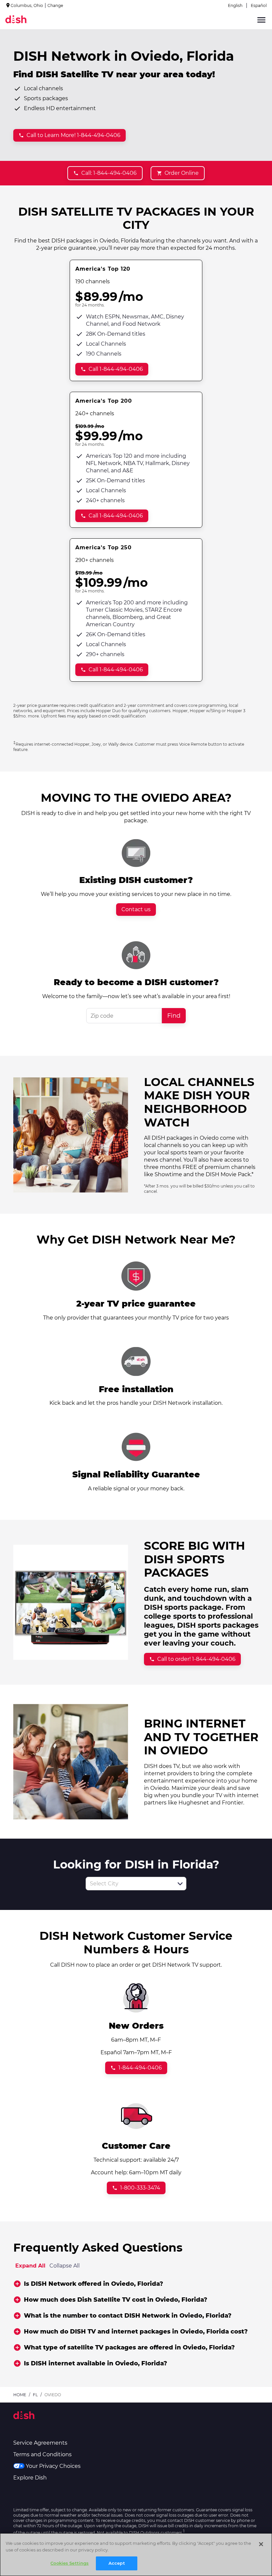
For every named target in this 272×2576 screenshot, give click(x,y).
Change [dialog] (55, 5)
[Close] (261, 2544)
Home (20, 2395)
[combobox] (129, 1884)
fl (35, 2395)
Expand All (30, 2266)
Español (259, 5)
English (235, 5)
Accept (117, 2563)
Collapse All (65, 2266)
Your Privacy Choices (53, 2466)
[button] (180, 1884)
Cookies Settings (69, 2563)
